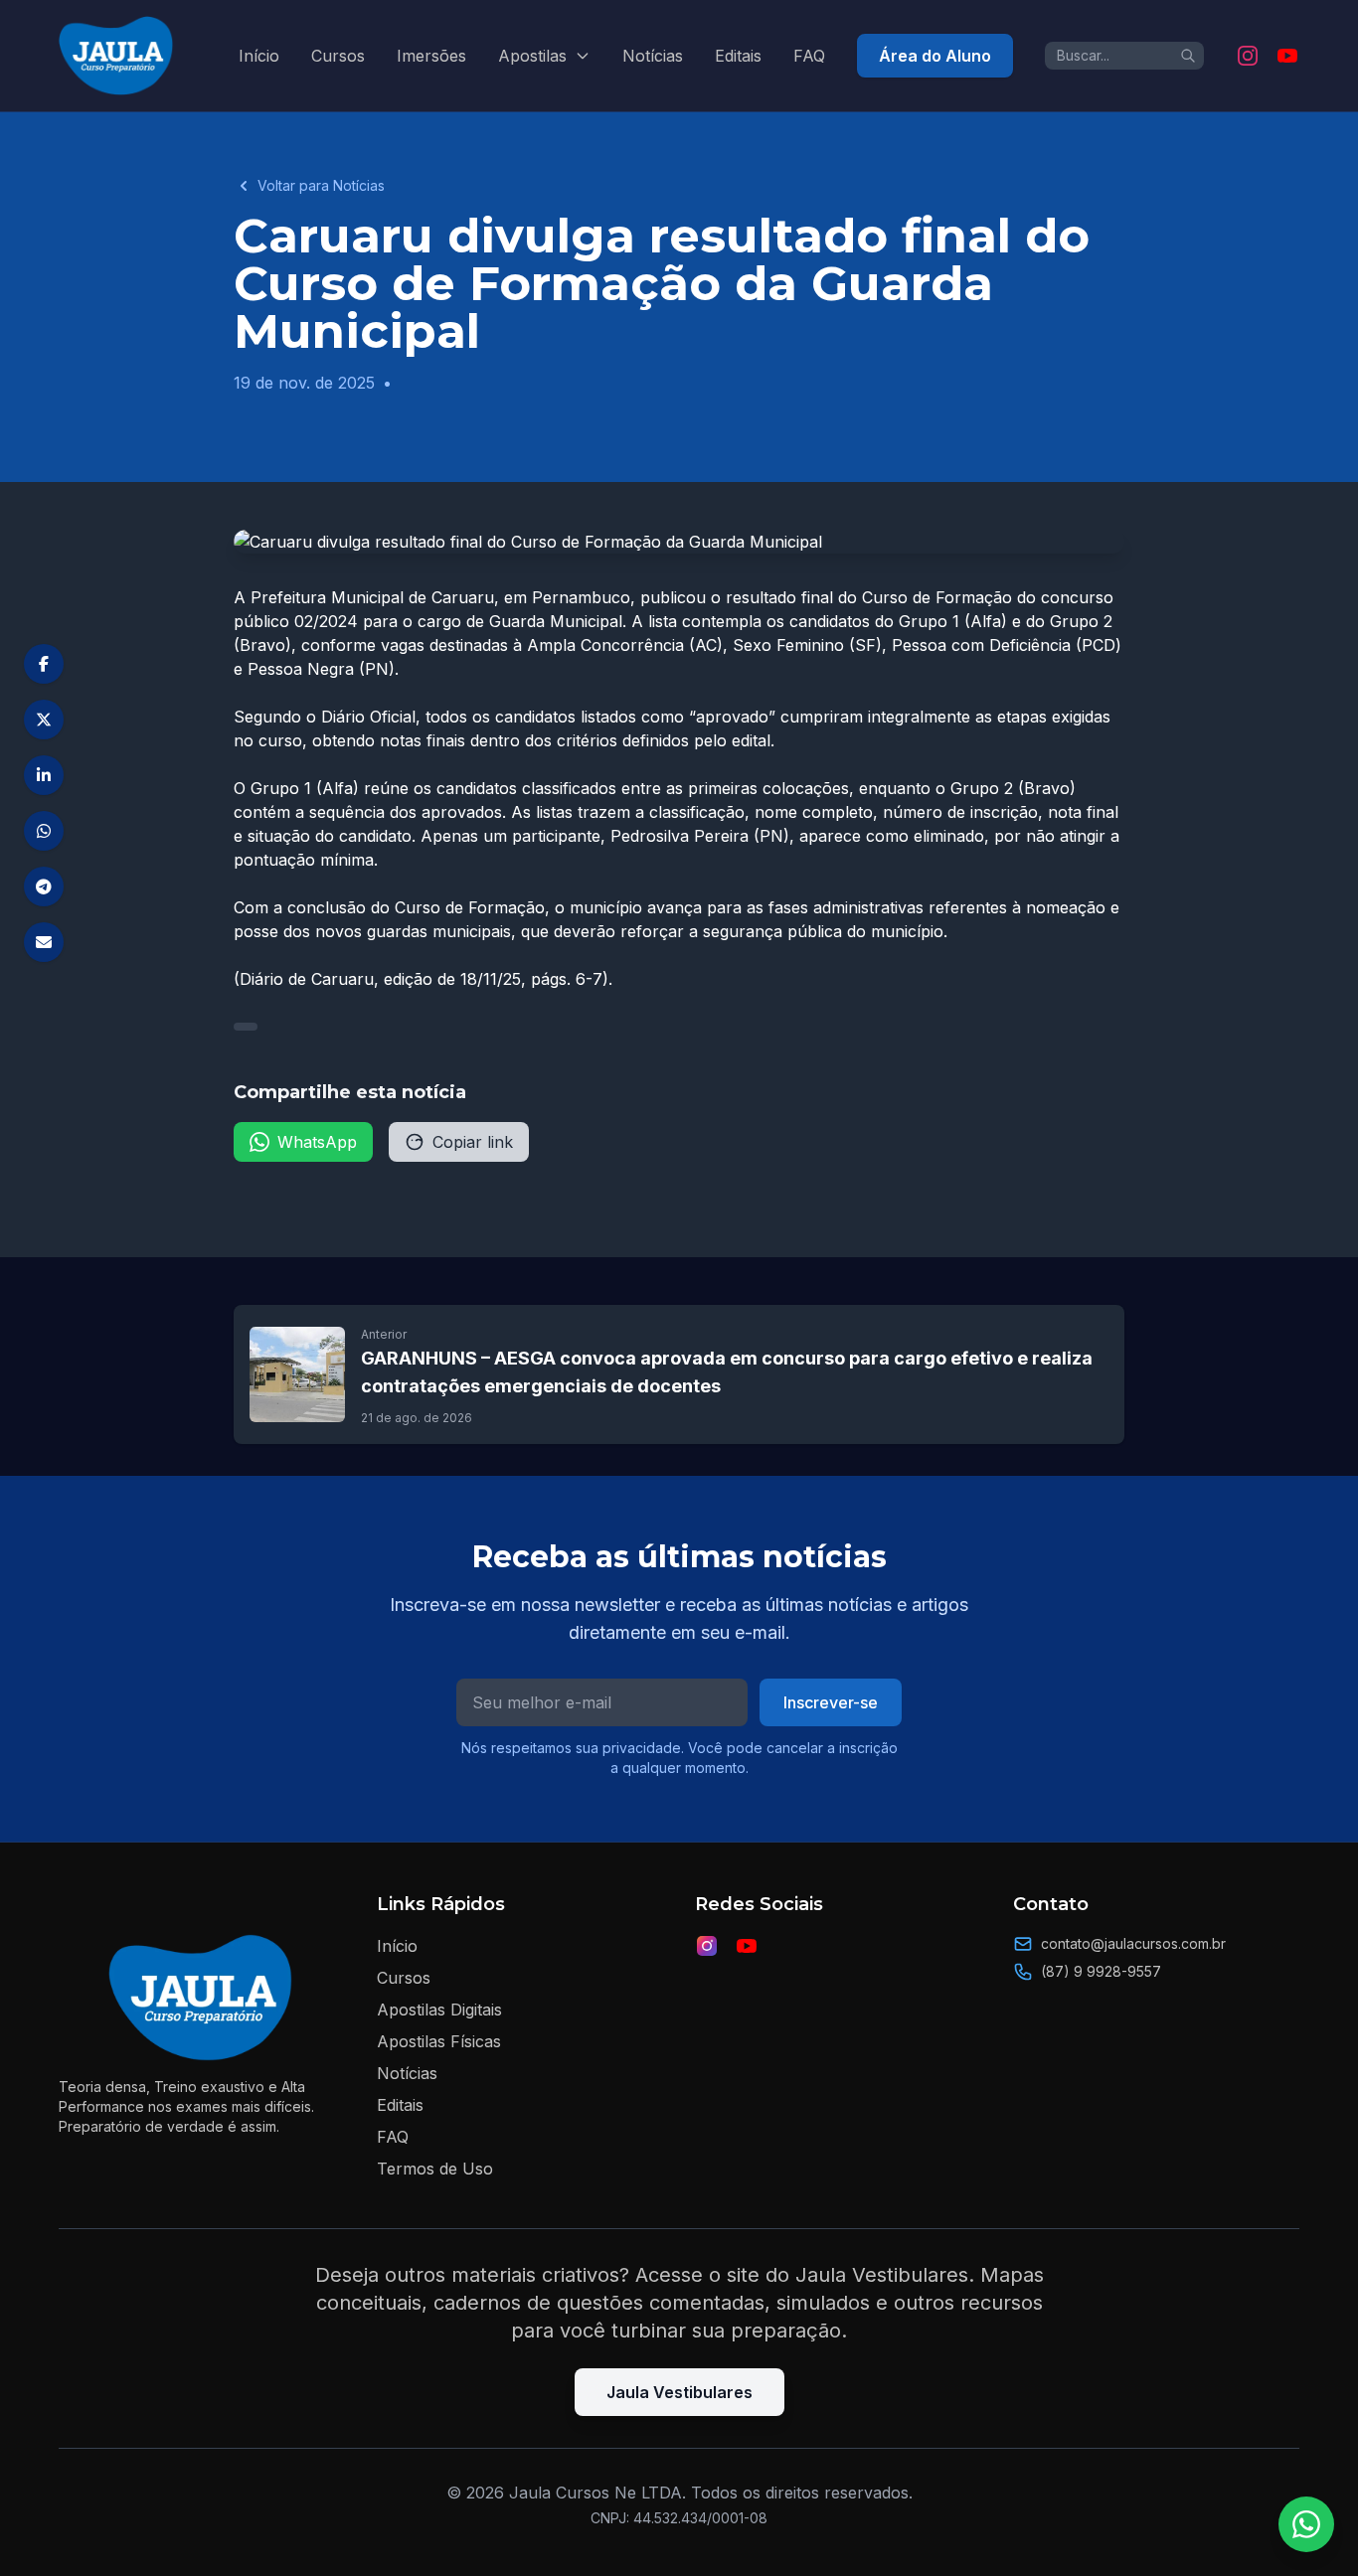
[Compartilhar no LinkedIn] (44, 775)
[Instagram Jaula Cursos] (1248, 56)
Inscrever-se (831, 1702)
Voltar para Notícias (321, 185)
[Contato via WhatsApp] (1306, 2524)
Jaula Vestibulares (679, 2392)
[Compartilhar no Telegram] (44, 886)
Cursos (338, 56)
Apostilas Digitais (439, 2010)
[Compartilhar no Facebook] (44, 664)
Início (259, 56)
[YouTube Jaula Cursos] (1287, 56)
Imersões (431, 56)
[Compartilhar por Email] (44, 942)
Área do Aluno (935, 56)
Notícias (653, 56)
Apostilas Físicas (439, 2041)
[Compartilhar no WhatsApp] (44, 831)
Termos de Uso (435, 2169)
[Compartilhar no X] (44, 720)
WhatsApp (317, 1142)
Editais (738, 56)
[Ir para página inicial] (117, 56)
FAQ (809, 56)
